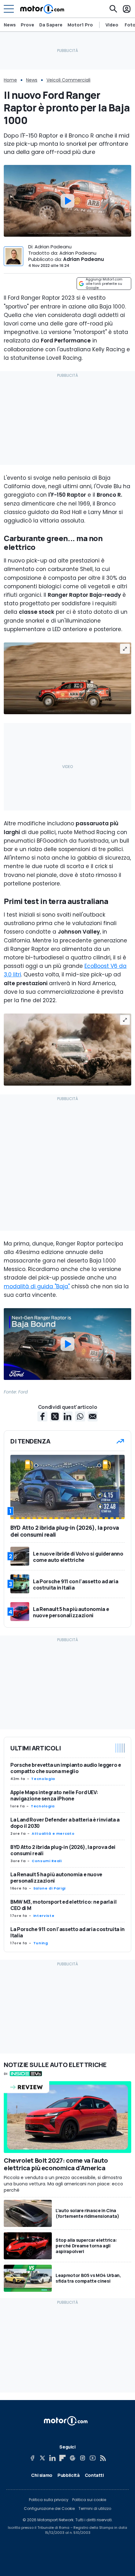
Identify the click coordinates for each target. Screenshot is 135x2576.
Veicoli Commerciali (68, 80)
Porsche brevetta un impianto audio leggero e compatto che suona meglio (66, 1768)
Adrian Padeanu (84, 259)
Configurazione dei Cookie (49, 2509)
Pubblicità (69, 2475)
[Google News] (73, 2458)
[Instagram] (83, 2458)
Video (112, 25)
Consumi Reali (47, 1861)
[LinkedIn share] (67, 1416)
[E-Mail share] (93, 1416)
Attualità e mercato (53, 1833)
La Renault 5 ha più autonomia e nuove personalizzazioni (56, 1878)
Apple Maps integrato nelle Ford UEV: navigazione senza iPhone (54, 1795)
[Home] (42, 9)
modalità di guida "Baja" (37, 1286)
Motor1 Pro (80, 25)
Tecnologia (43, 1779)
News (10, 25)
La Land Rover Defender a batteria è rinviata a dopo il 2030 (65, 1823)
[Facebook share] (42, 1416)
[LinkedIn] (52, 2458)
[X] (42, 2458)
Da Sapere (51, 25)
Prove (27, 25)
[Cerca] (113, 9)
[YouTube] (93, 2458)
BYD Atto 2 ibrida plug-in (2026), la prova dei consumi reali (63, 1850)
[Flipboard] (62, 2458)
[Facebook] (32, 2458)
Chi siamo (42, 2475)
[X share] (55, 1416)
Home (10, 80)
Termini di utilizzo (95, 2509)
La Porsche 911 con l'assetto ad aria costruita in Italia (67, 1932)
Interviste (44, 1916)
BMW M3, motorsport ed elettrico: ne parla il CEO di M (64, 1905)
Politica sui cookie (89, 2500)
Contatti (94, 2475)
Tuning (41, 1943)
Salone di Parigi (49, 1888)
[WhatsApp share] (80, 1416)
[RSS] (103, 2458)
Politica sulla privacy (49, 2500)
